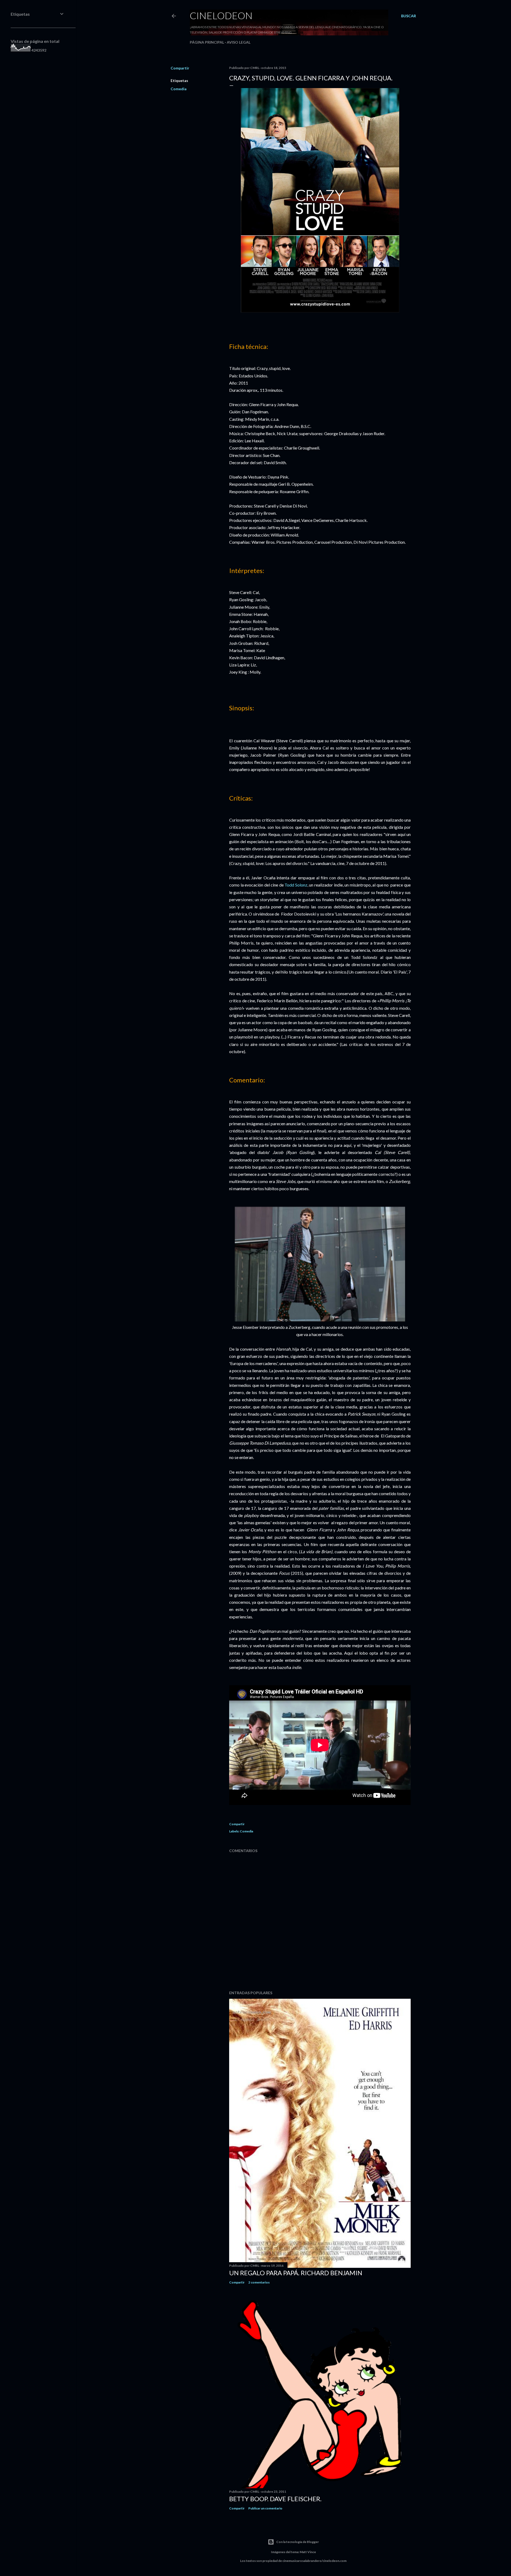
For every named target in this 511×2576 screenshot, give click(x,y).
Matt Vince (308, 2552)
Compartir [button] (180, 68)
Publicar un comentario (265, 2508)
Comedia (179, 89)
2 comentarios (259, 2282)
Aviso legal (239, 42)
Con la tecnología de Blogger (298, 2542)
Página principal (207, 42)
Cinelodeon (221, 15)
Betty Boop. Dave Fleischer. (275, 2499)
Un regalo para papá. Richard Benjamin (296, 2273)
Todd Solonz (296, 885)
